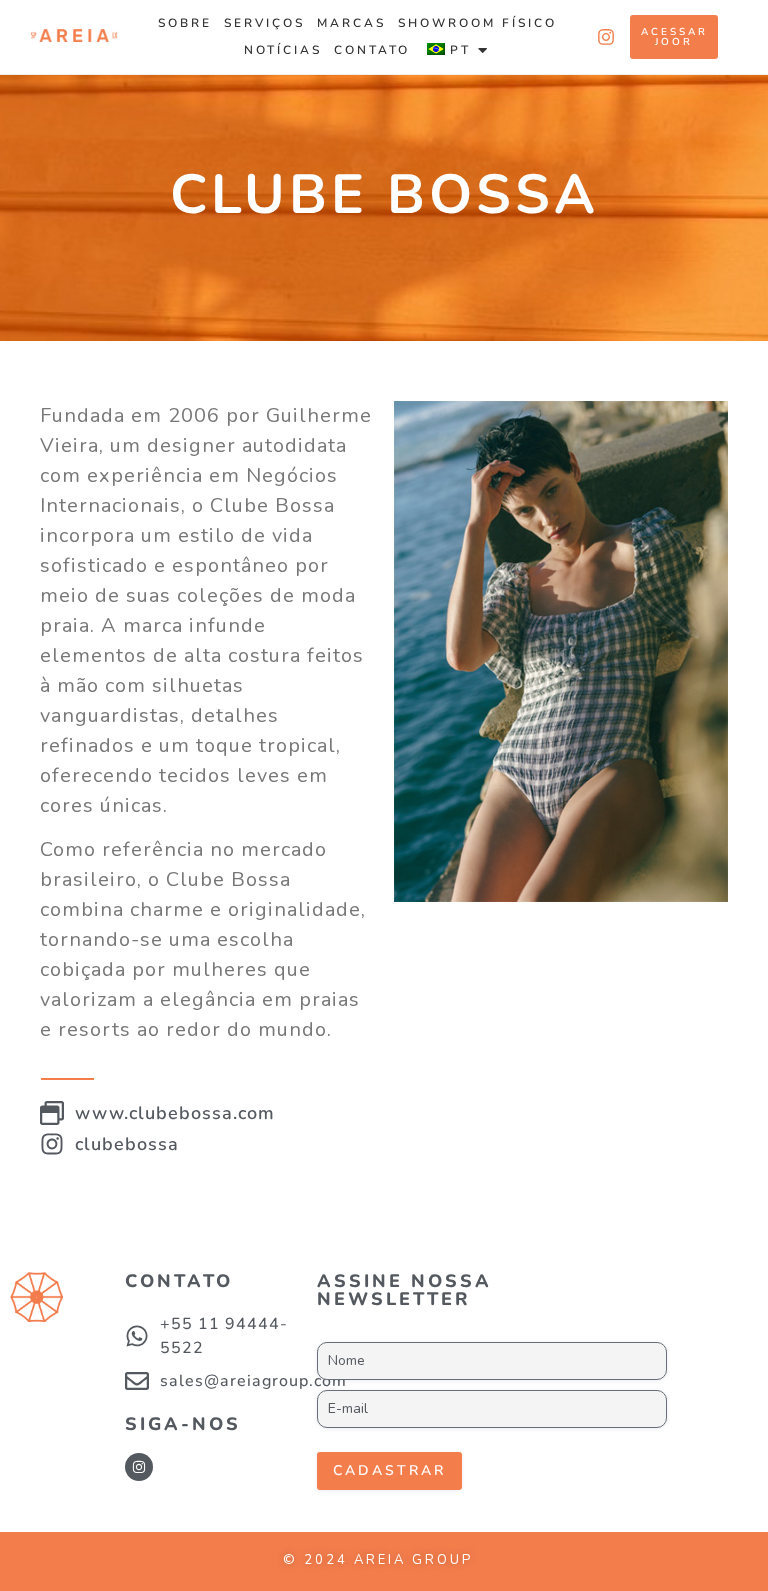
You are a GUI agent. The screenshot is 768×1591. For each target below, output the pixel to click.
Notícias (283, 50)
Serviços (264, 23)
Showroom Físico (477, 23)
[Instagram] (139, 1467)
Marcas (351, 23)
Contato (372, 50)
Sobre (185, 23)
